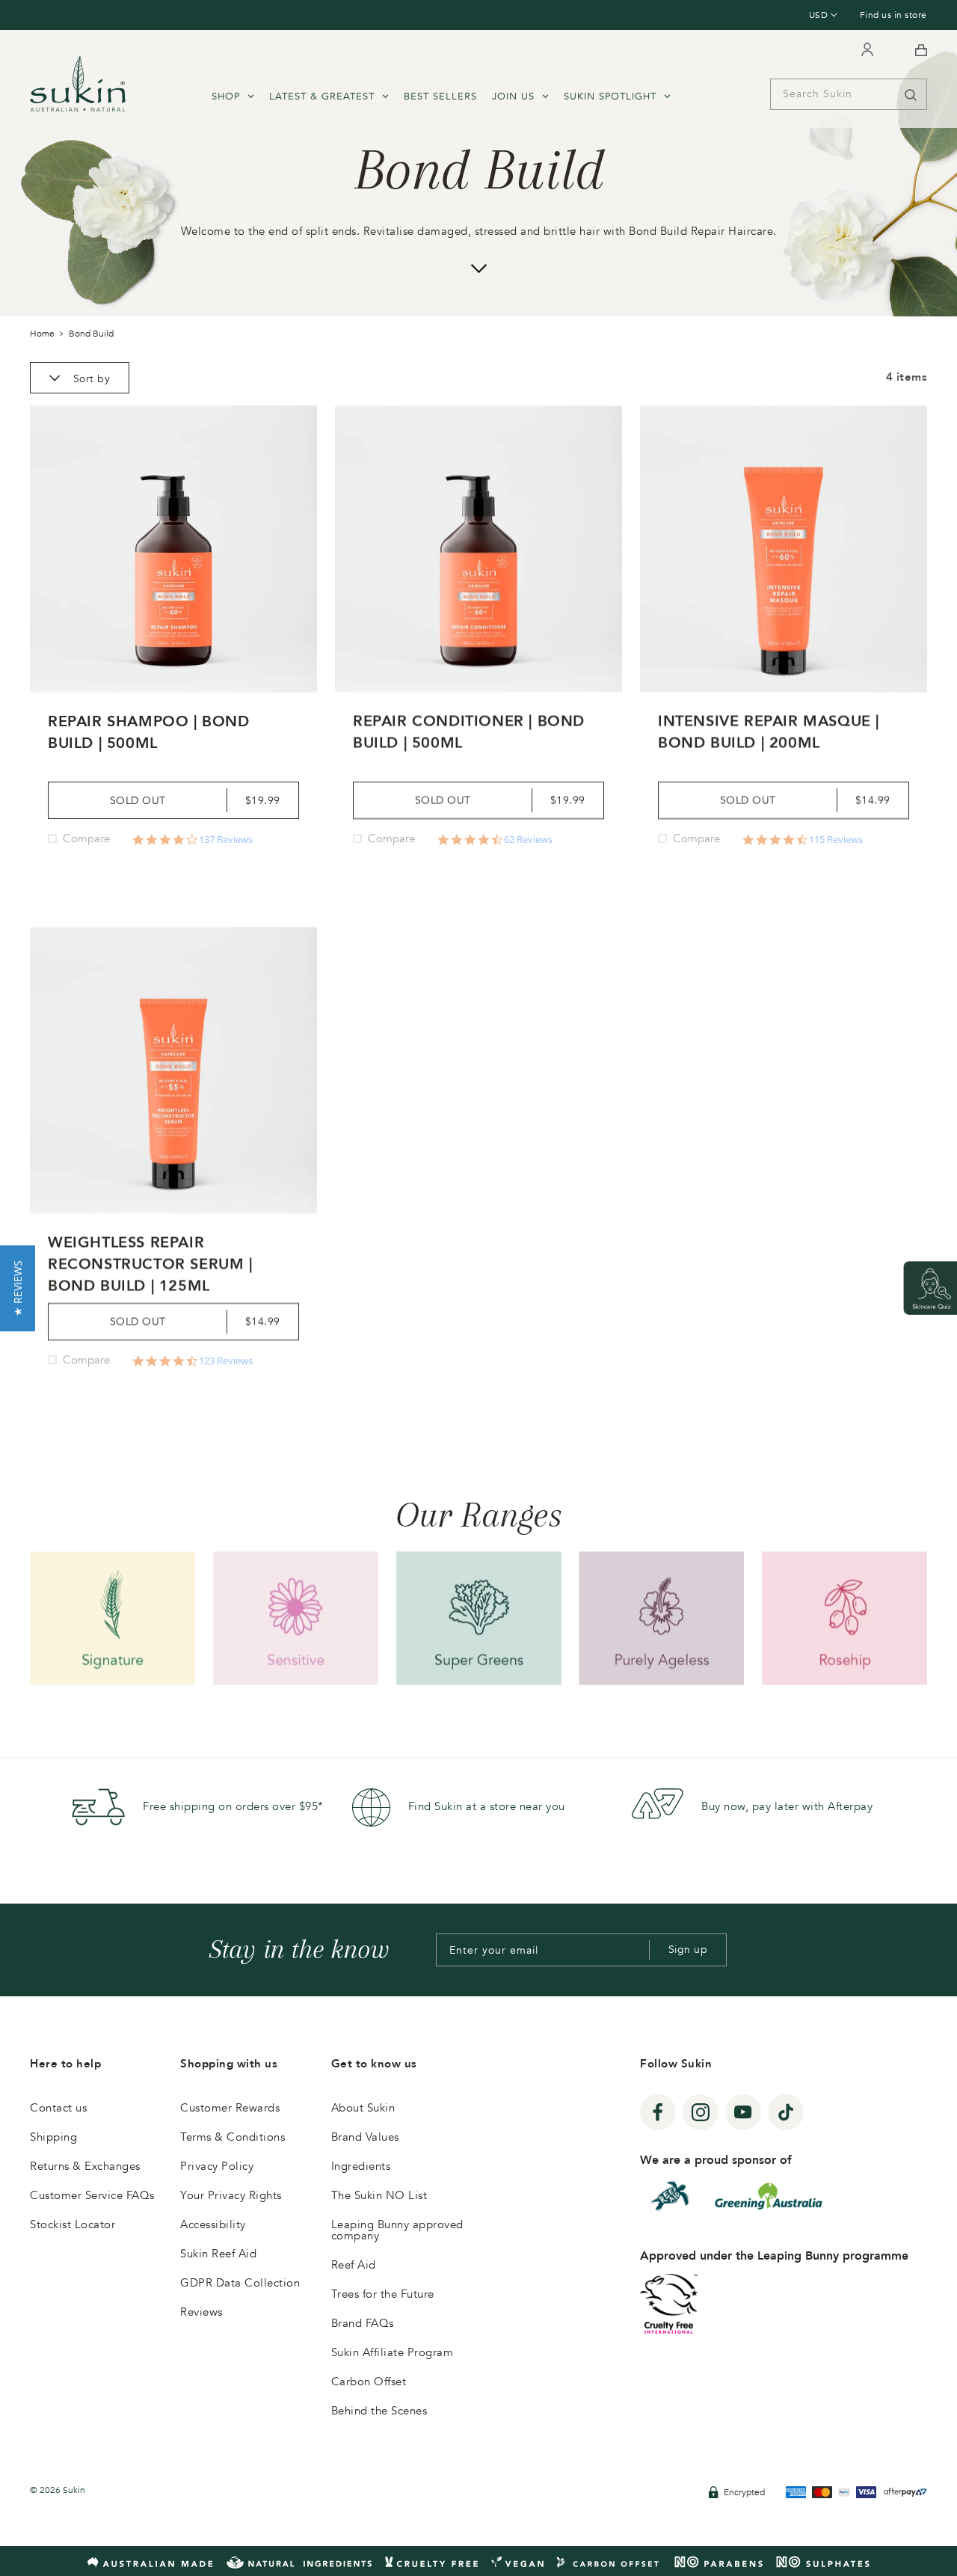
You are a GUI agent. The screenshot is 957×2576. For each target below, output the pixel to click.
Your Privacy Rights (231, 2195)
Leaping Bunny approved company (397, 2230)
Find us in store (893, 15)
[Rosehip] (844, 1618)
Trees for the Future (383, 2294)
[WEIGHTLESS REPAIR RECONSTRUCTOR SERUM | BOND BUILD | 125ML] (173, 1070)
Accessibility (213, 2224)
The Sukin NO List (379, 2195)
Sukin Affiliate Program (393, 2352)
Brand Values (365, 2137)
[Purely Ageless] (661, 1618)
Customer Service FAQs (92, 2195)
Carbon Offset (369, 2382)
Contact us (58, 2108)
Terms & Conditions (233, 2137)
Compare (86, 838)
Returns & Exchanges (85, 2166)
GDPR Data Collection (240, 2283)
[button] (18, 1288)
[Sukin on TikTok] (786, 2112)
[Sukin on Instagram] (701, 2112)
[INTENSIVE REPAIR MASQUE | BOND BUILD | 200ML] (784, 549)
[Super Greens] (479, 1618)
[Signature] (113, 1618)
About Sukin (363, 2108)
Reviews (201, 2312)
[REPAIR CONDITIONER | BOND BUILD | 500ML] (478, 549)
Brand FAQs (363, 2323)
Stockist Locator (73, 2224)
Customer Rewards (230, 2108)
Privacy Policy (217, 2166)
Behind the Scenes (379, 2411)
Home (42, 334)
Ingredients (361, 2166)
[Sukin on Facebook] (658, 2112)
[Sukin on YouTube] (743, 2112)
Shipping (53, 2137)
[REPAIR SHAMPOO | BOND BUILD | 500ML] (173, 549)
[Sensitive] (296, 1618)
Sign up (688, 1950)
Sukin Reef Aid (218, 2254)
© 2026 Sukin (58, 2490)
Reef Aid (354, 2265)
